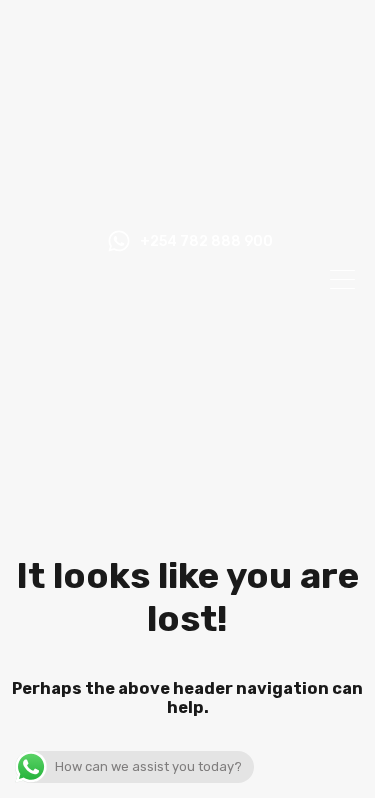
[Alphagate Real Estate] (187, 198)
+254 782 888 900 (206, 242)
